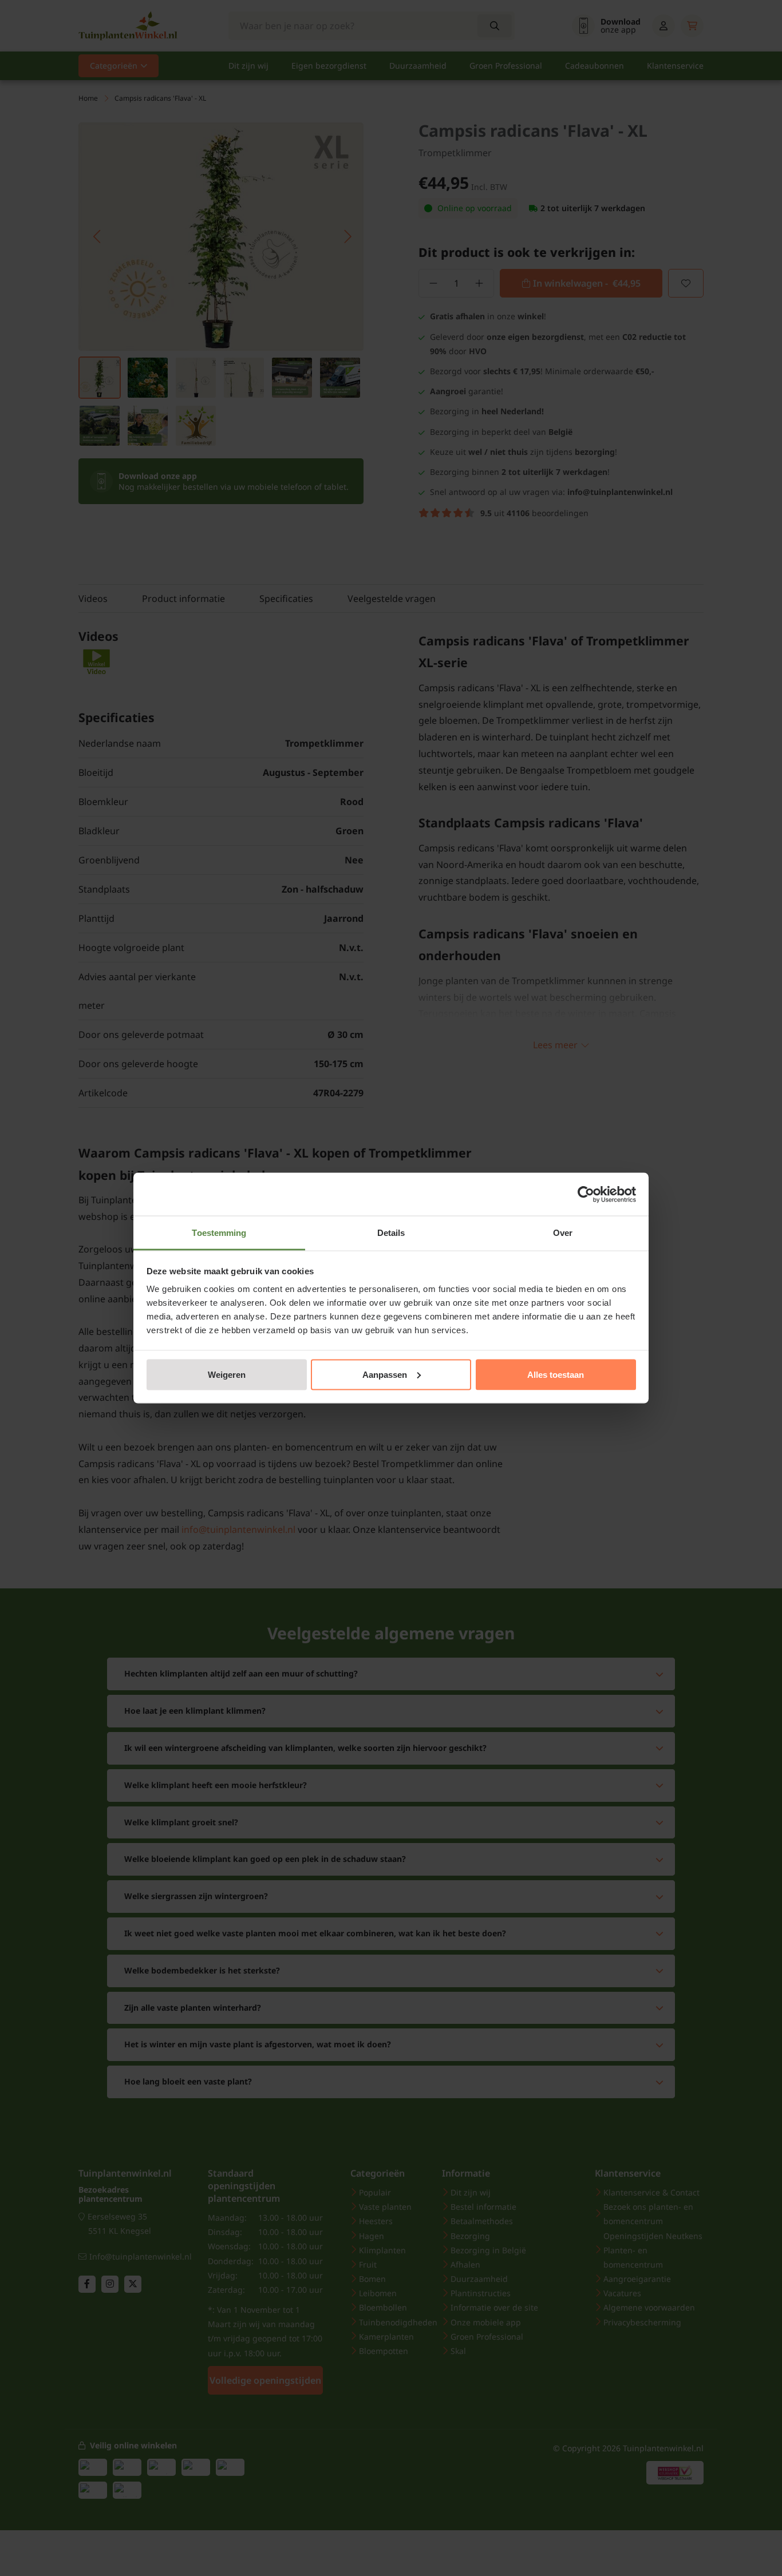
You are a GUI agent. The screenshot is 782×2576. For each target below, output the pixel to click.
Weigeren (227, 1374)
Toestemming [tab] (219, 1233)
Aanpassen (385, 1374)
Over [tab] (563, 1233)
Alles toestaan (556, 1374)
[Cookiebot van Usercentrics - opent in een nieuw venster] (586, 1194)
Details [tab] (391, 1233)
